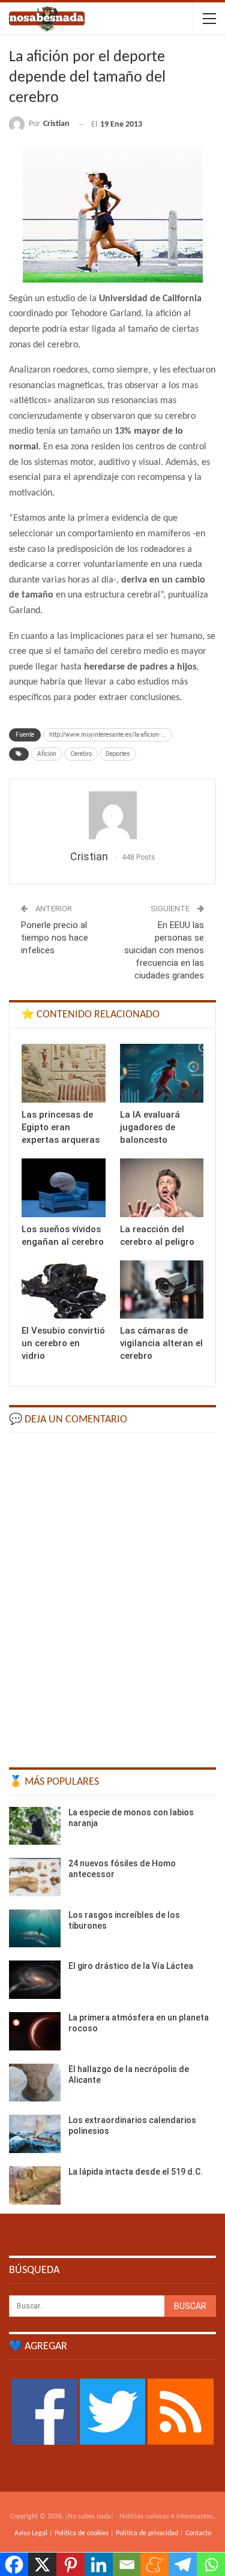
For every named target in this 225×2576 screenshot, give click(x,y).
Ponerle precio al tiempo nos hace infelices (55, 938)
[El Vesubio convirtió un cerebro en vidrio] (64, 1290)
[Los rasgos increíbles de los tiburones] (35, 1929)
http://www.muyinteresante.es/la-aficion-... (108, 735)
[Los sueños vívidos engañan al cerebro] (64, 1188)
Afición (47, 754)
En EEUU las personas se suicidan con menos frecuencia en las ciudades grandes (164, 950)
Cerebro (81, 754)
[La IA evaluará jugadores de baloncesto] (162, 1073)
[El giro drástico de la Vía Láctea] (35, 1980)
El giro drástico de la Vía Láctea (131, 1966)
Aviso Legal (31, 2533)
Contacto (198, 2533)
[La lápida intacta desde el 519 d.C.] (35, 2185)
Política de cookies (82, 2533)
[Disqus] (112, 1595)
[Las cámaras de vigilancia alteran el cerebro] (162, 1290)
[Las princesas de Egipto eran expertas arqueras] (64, 1073)
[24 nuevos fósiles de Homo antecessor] (35, 1877)
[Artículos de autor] (112, 815)
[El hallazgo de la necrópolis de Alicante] (35, 2083)
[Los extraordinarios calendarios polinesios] (35, 2134)
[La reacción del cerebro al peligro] (162, 1188)
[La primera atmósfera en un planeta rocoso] (35, 2031)
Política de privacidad (147, 2533)
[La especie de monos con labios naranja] (35, 1826)
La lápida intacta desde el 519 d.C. (136, 2172)
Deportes (118, 754)
